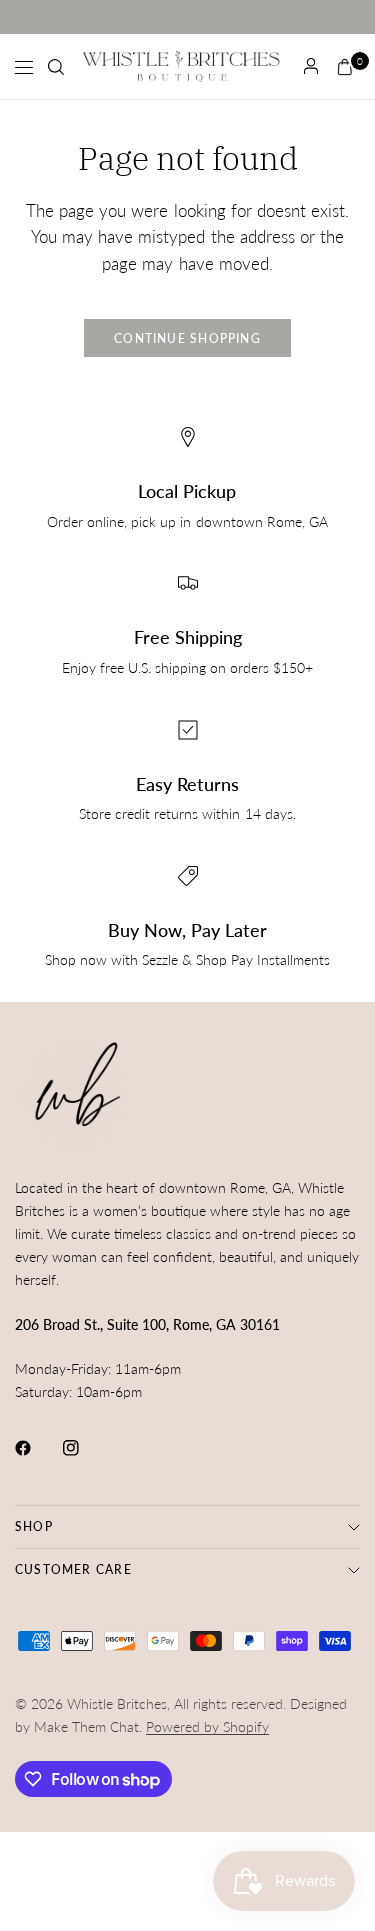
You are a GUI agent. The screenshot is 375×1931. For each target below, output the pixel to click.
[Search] (56, 67)
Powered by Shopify (207, 1726)
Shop (34, 1526)
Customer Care (73, 1569)
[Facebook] (37, 1448)
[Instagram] (85, 1448)
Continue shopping (187, 338)
